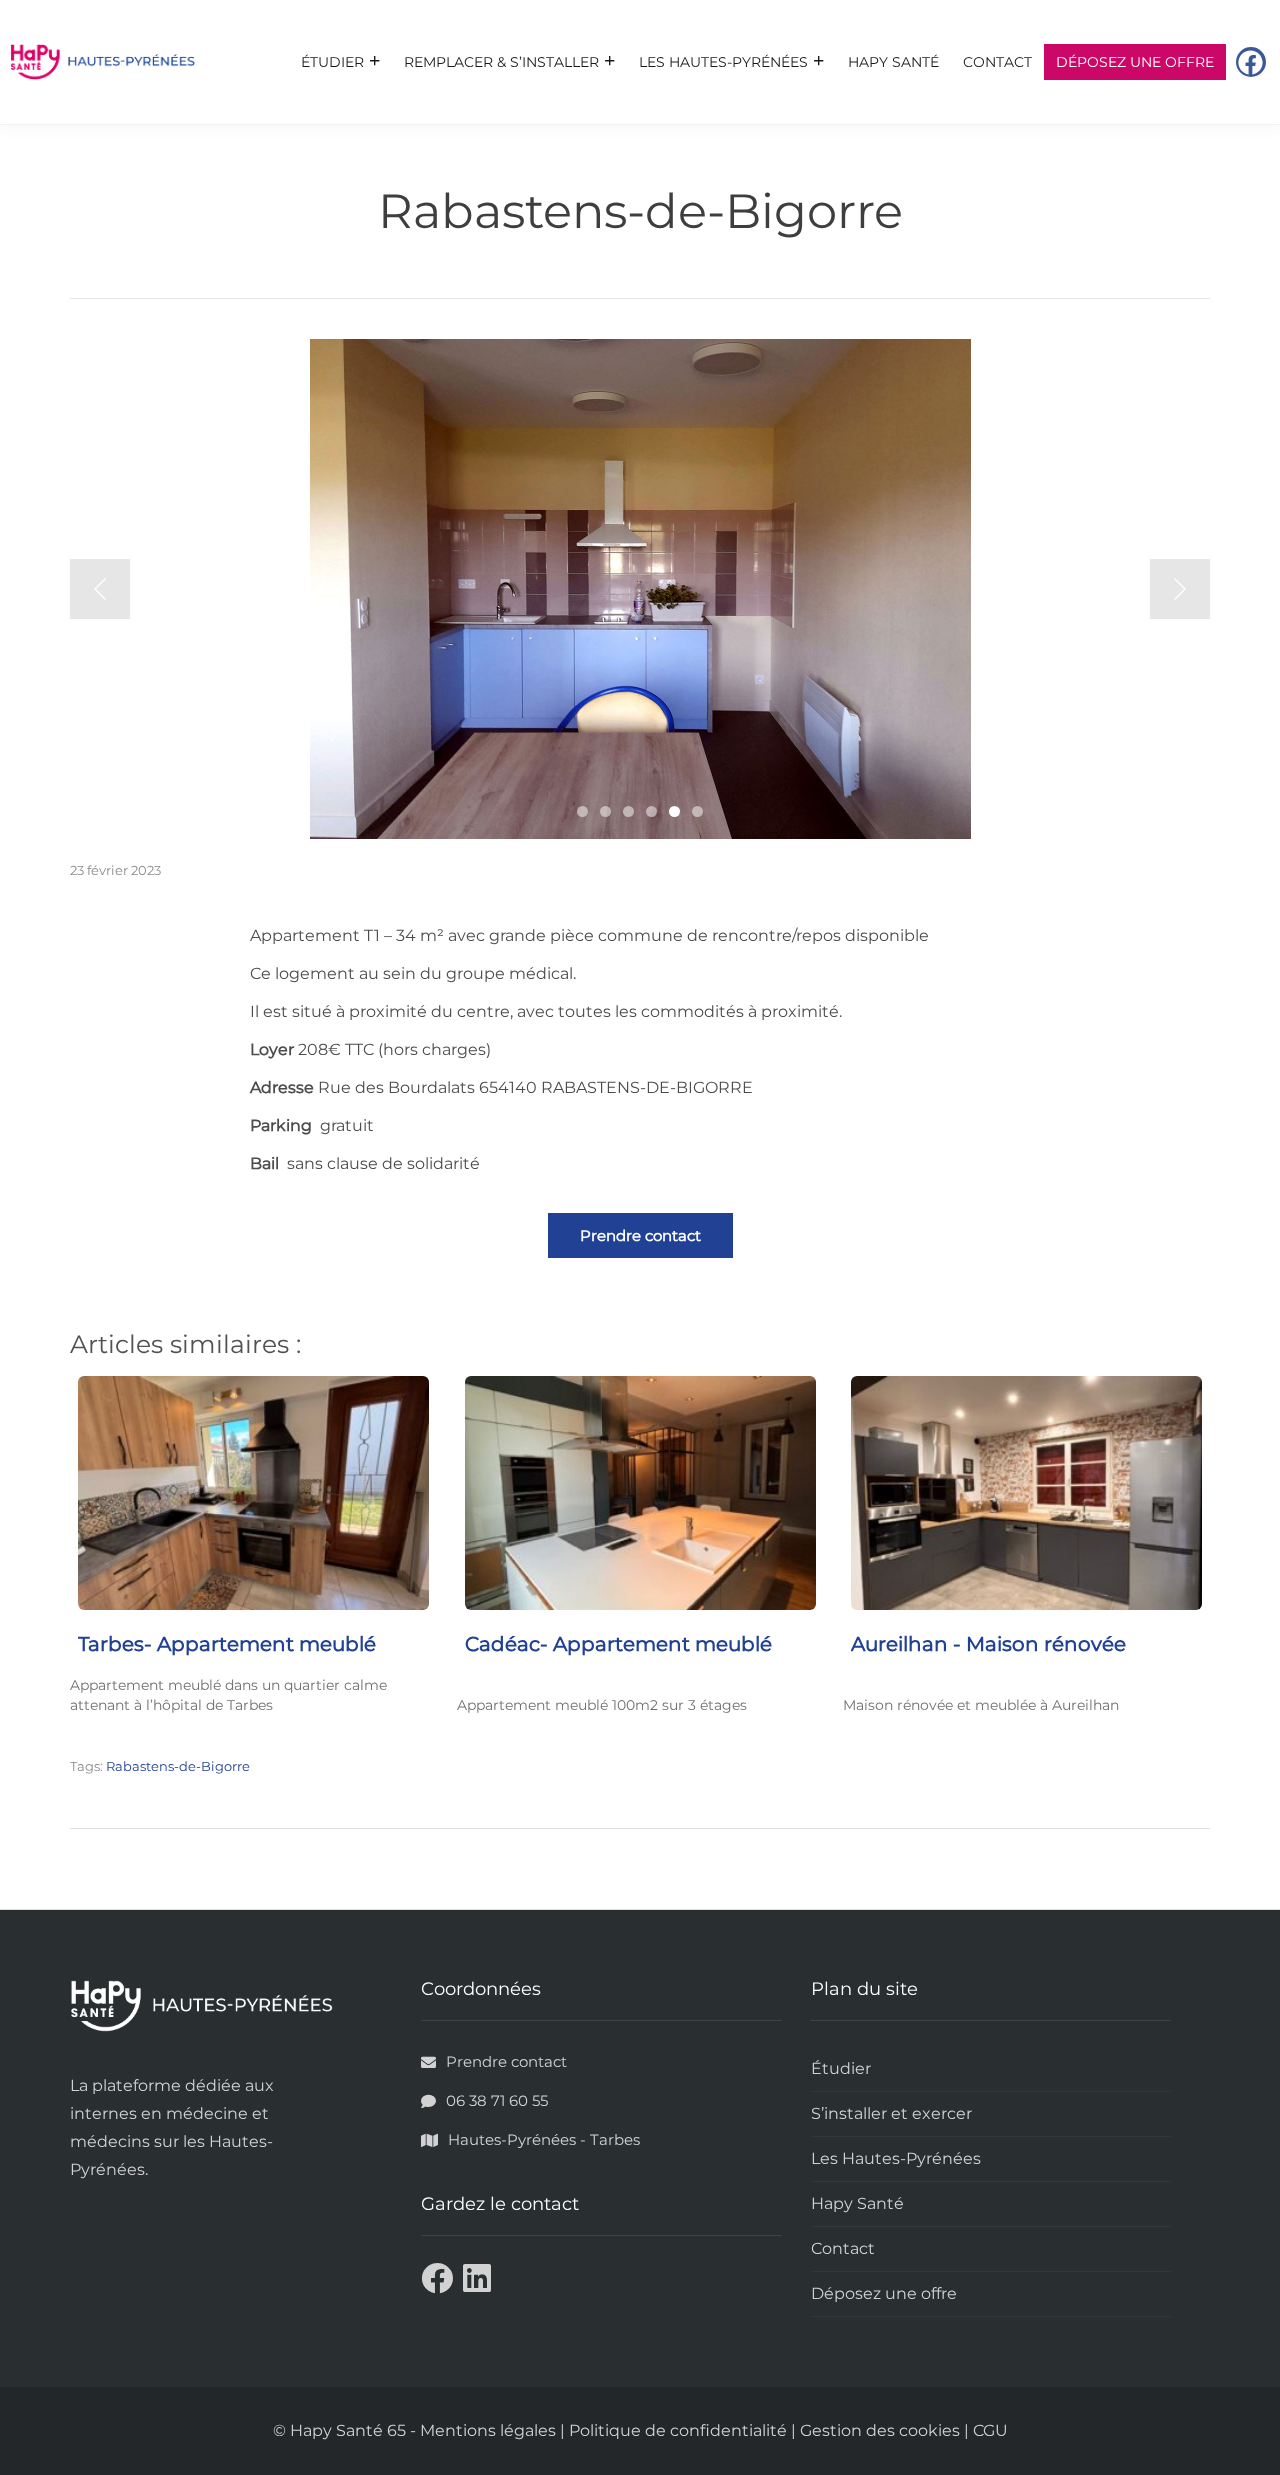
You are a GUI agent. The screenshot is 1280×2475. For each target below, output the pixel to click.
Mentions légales (488, 2430)
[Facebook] (1251, 62)
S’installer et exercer (891, 2113)
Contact (997, 62)
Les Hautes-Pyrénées (723, 62)
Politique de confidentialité (678, 2430)
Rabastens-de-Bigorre (178, 1766)
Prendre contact (640, 1235)
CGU (990, 2430)
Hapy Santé (893, 62)
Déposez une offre (1135, 62)
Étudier (332, 62)
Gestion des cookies (880, 2430)
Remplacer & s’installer (501, 62)
